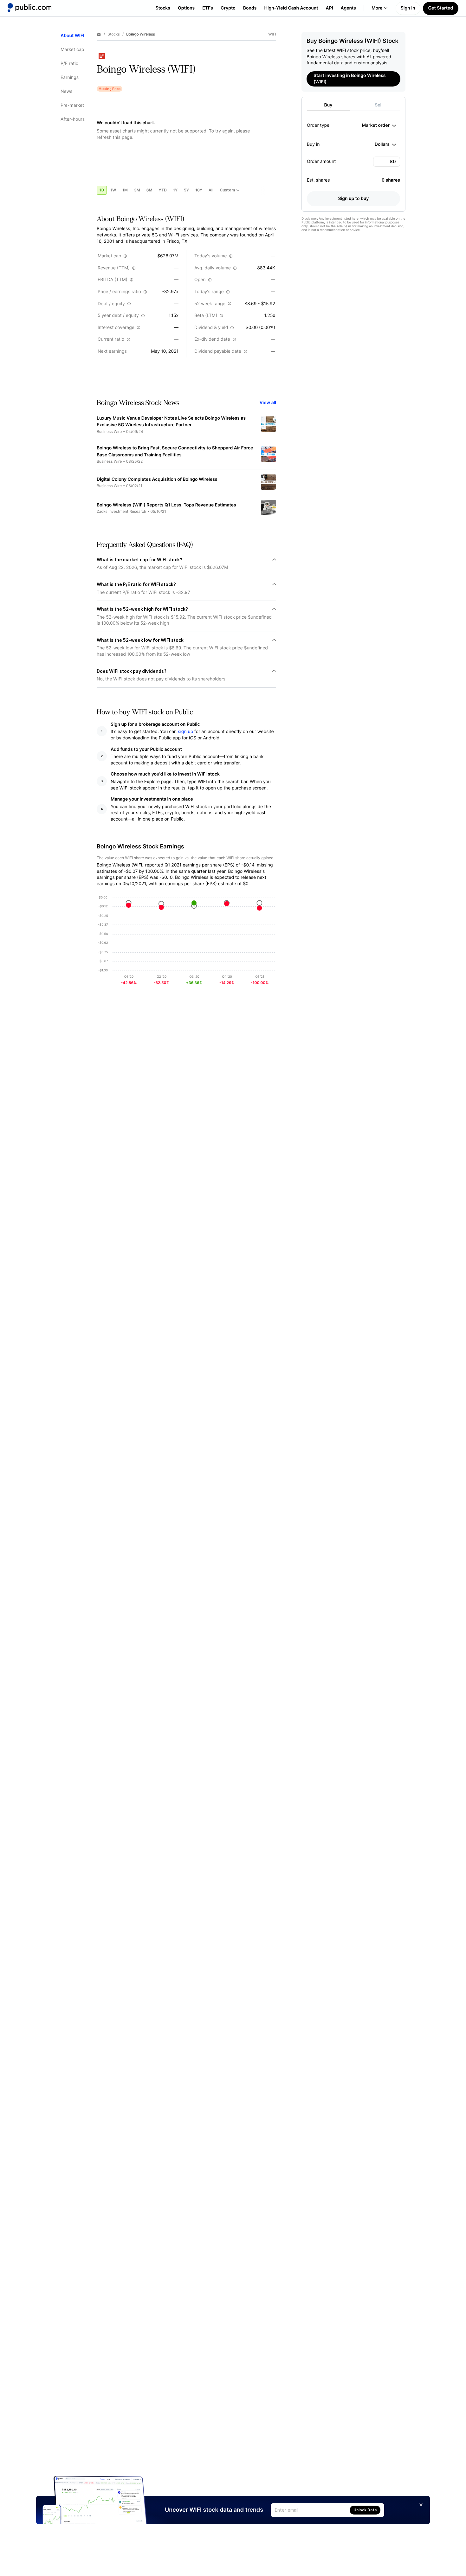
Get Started (441, 8)
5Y (186, 190)
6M (149, 190)
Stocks (163, 8)
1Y (175, 190)
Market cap (72, 50)
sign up (185, 732)
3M (137, 190)
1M (125, 190)
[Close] (421, 2505)
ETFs (208, 8)
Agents (348, 8)
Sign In (408, 8)
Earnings (70, 77)
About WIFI (72, 36)
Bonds (250, 8)
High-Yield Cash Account (291, 8)
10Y (199, 190)
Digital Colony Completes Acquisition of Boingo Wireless (157, 479)
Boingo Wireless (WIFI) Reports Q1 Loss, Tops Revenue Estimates (166, 505)
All (211, 190)
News (66, 91)
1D (102, 190)
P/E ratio (69, 64)
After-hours (73, 119)
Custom (227, 190)
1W (113, 190)
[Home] (29, 8)
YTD (163, 190)
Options (186, 8)
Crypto (228, 8)
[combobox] (379, 126)
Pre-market (72, 105)
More (377, 8)
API (330, 8)
